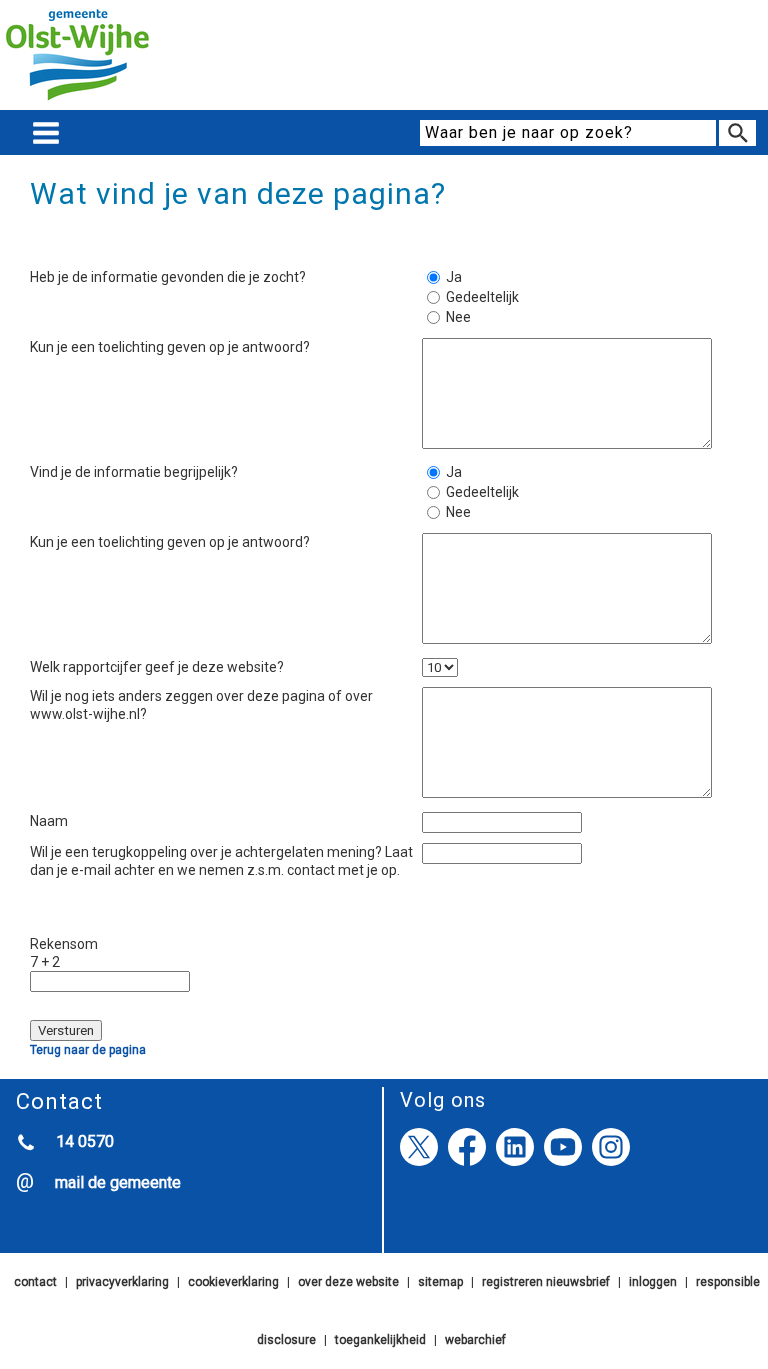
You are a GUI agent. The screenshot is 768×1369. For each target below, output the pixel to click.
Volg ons (443, 1100)
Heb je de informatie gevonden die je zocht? (168, 277)
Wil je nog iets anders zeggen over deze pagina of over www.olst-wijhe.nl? (201, 705)
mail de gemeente (118, 1182)
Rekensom (64, 944)
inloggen (653, 1282)
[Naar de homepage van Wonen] (77, 101)
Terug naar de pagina (88, 1050)
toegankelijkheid (380, 1340)
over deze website (348, 1282)
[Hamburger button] (46, 133)
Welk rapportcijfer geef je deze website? (157, 667)
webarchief (475, 1340)
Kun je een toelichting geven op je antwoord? (170, 347)
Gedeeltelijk (472, 297)
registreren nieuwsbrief (546, 1282)
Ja (454, 277)
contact (35, 1282)
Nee (458, 317)
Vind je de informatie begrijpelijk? (134, 472)
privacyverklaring (122, 1282)
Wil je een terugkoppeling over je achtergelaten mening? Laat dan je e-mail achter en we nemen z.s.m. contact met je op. (221, 861)
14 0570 (85, 1141)
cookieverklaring (233, 1282)
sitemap (440, 1282)
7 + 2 (45, 962)
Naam (49, 821)
